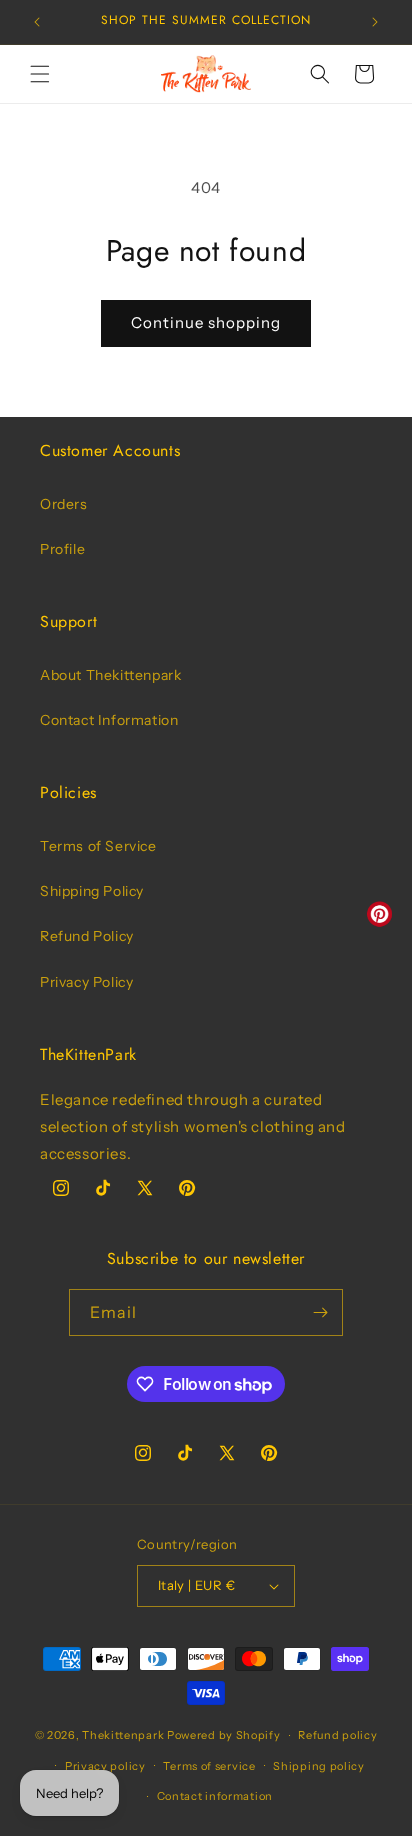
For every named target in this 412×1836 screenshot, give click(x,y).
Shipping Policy (92, 891)
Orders (64, 504)
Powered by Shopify (224, 1735)
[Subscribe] (320, 1312)
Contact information (215, 1796)
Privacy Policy (86, 982)
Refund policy (337, 1735)
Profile (62, 549)
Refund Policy (87, 936)
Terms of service (209, 1766)
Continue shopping (206, 322)
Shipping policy (319, 1766)
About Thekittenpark (110, 675)
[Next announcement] (375, 22)
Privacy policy (105, 1766)
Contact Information (109, 720)
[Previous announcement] (37, 22)
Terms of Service (98, 846)
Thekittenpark (123, 1735)
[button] (40, 74)
